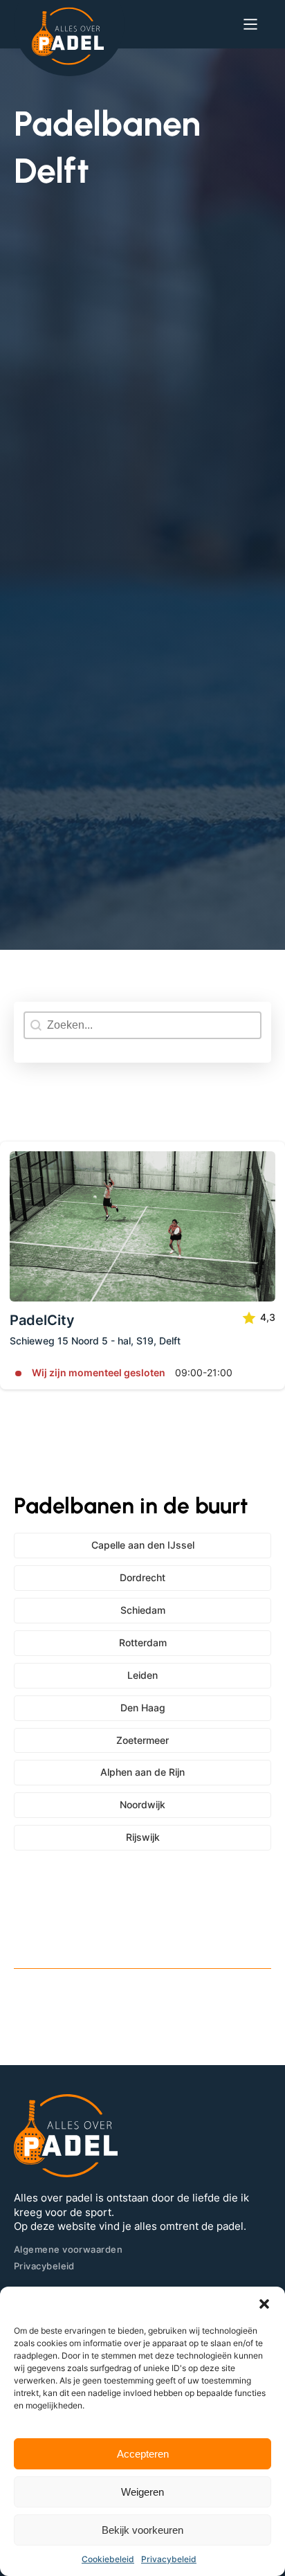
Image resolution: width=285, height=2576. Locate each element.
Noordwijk (142, 1804)
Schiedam (143, 1610)
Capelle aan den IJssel (143, 1545)
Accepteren (143, 2454)
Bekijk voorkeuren (142, 2530)
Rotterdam (143, 1642)
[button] (264, 2304)
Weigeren (142, 2492)
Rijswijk (143, 1837)
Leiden (142, 1675)
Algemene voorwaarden (68, 2249)
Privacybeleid (169, 2559)
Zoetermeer (142, 1740)
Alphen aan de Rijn (142, 1772)
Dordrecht (142, 1577)
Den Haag (143, 1708)
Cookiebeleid (108, 2559)
